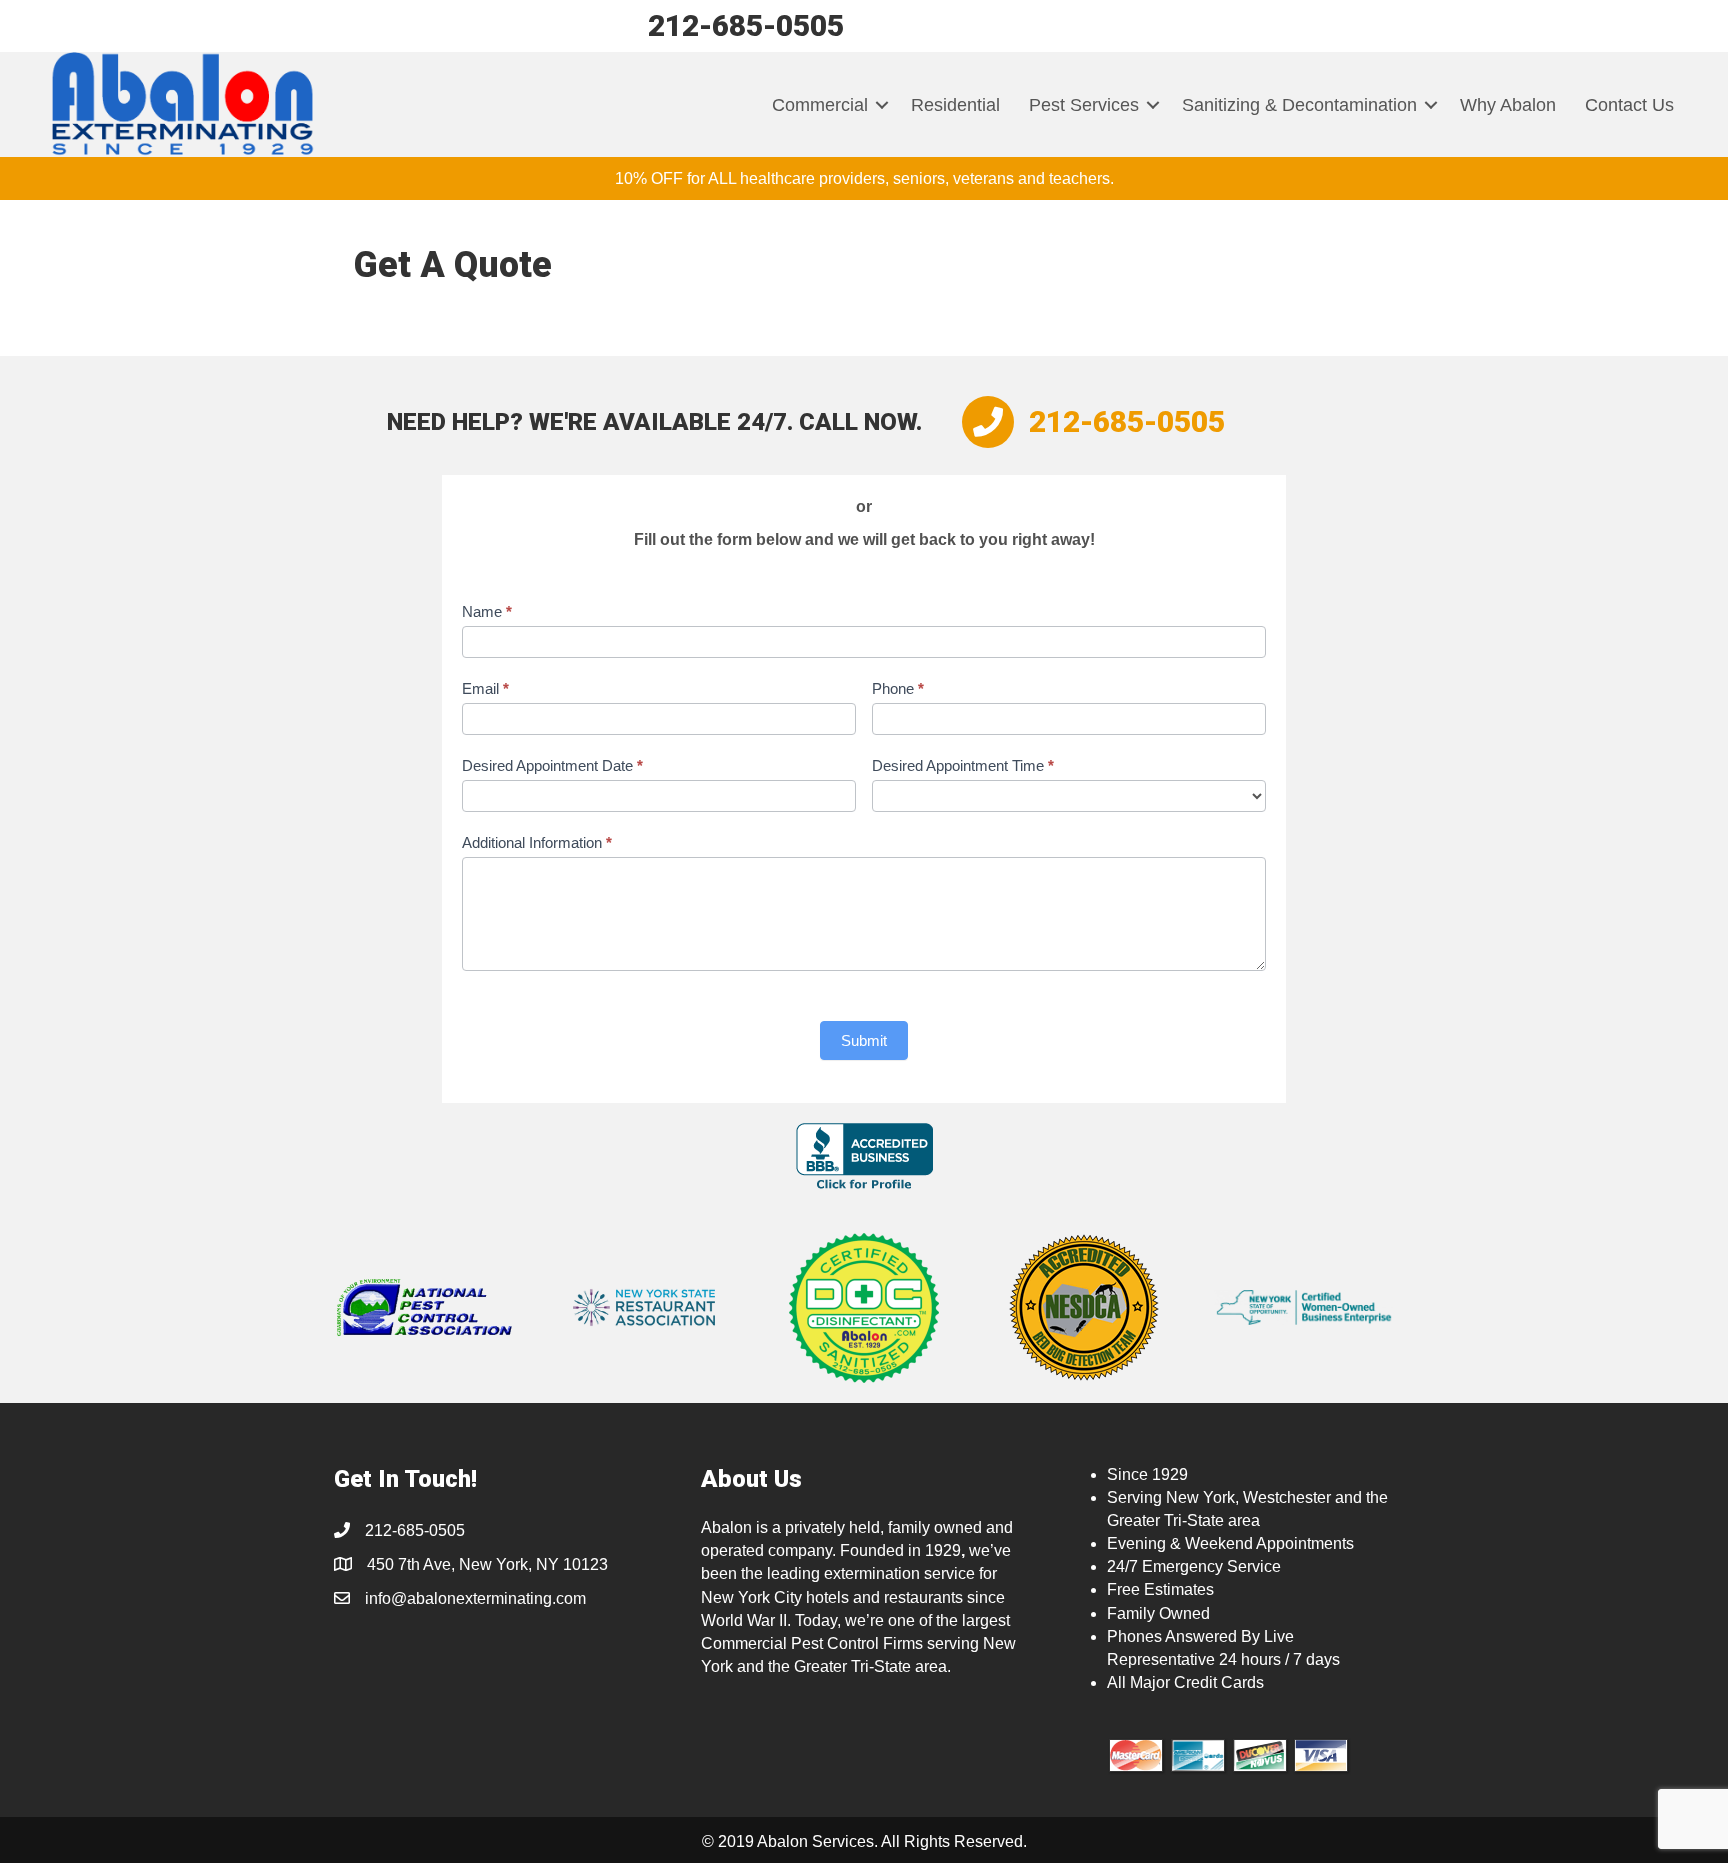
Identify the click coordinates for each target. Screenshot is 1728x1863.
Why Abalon (1508, 105)
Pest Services (1084, 105)
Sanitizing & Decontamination (1299, 105)
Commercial (820, 105)
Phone (898, 688)
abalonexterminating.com (496, 1598)
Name (487, 611)
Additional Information (537, 842)
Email (485, 688)
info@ (386, 1598)
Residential (955, 105)
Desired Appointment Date (552, 765)
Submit (864, 1040)
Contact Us (1629, 105)
